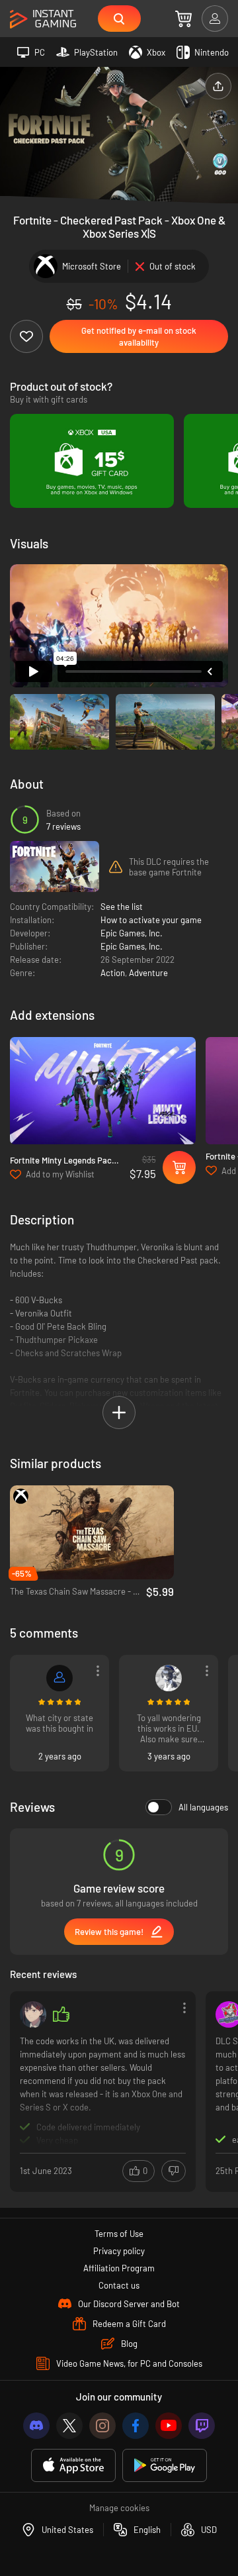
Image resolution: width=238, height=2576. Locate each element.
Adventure (148, 973)
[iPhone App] (73, 2466)
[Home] (43, 20)
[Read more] (103, 2090)
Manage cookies (119, 2508)
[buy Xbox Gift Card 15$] (92, 461)
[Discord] (36, 2426)
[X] (69, 2426)
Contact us (119, 2285)
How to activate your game (151, 920)
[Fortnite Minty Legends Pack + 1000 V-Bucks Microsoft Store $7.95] (103, 1090)
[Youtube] (169, 2426)
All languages (203, 1807)
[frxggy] (169, 1678)
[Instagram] (102, 2426)
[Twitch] (202, 2426)
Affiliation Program (119, 2268)
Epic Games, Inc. (132, 933)
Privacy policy (119, 2251)
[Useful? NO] (174, 2171)
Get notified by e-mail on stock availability (139, 336)
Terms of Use (119, 2234)
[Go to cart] (183, 19)
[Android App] (165, 2466)
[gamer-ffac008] (59, 1678)
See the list (122, 907)
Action (113, 973)
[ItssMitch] (33, 2014)
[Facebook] (136, 2426)
